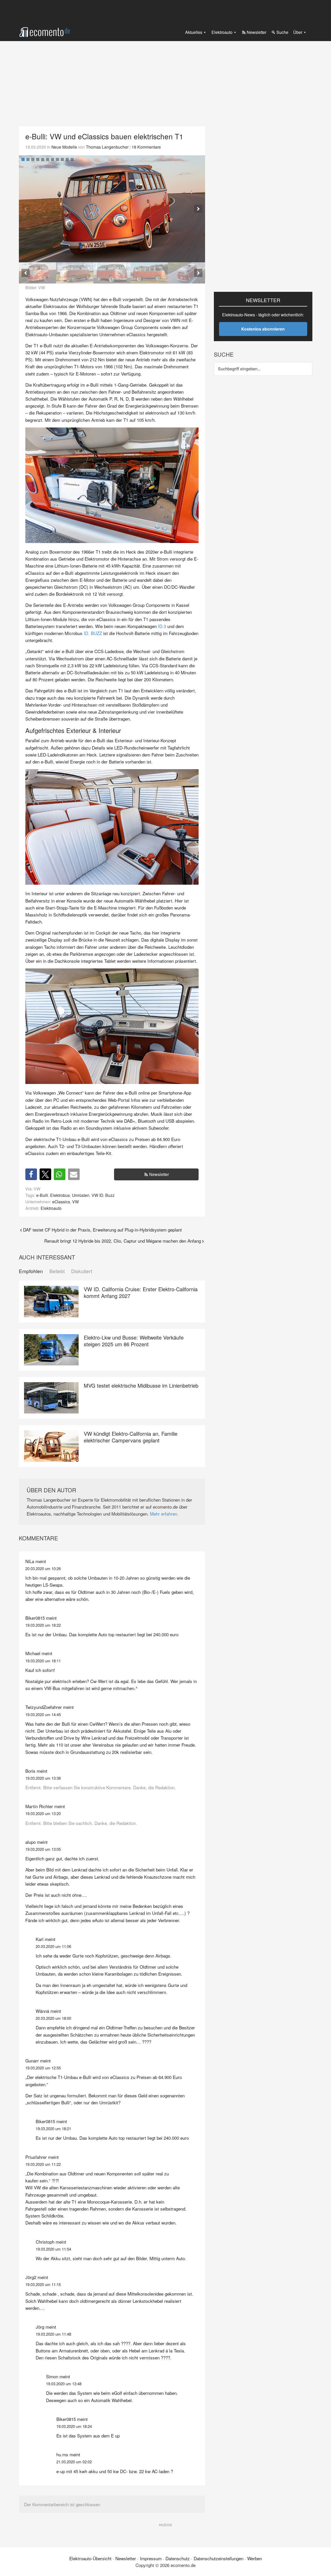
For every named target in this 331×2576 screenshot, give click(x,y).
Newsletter (159, 1174)
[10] (67, 159)
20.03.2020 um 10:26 (43, 1568)
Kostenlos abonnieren (263, 329)
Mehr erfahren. (164, 1514)
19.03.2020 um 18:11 (43, 1661)
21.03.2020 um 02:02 (74, 2462)
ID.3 (162, 626)
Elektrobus (60, 1195)
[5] (43, 159)
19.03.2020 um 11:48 (53, 2334)
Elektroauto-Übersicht (90, 2558)
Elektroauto (51, 1208)
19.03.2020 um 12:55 (43, 2068)
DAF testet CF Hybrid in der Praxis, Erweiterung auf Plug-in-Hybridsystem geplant (102, 1230)
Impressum (151, 2558)
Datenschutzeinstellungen (219, 2558)
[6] (48, 159)
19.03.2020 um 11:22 (43, 2164)
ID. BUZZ (93, 633)
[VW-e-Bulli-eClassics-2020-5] (112, 209)
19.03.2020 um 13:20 (43, 1813)
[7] (52, 159)
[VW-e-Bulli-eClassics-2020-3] (149, 273)
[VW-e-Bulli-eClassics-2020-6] (186, 273)
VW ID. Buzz (103, 1195)
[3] (33, 159)
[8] (57, 159)
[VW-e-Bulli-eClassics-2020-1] (112, 273)
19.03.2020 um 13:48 (64, 2384)
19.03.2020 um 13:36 (43, 1778)
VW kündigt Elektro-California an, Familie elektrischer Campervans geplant (131, 1437)
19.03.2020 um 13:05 (43, 1849)
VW (76, 1202)
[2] (28, 159)
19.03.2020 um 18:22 (43, 1625)
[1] (23, 159)
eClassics (61, 1202)
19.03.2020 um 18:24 (74, 2426)
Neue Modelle (64, 147)
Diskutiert (82, 1271)
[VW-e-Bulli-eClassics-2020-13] (75, 273)
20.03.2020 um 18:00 (53, 2018)
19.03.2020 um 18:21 (53, 2128)
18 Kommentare (146, 147)
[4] (38, 159)
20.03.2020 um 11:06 (53, 1946)
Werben (255, 2558)
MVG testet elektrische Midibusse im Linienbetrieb (141, 1385)
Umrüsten (81, 1195)
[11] (72, 159)
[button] (198, 209)
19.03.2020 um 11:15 (43, 2284)
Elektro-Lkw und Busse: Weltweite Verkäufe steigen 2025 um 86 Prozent (134, 1341)
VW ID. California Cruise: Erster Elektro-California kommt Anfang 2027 (141, 1292)
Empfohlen (31, 1271)
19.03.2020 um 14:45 (43, 1714)
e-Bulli (42, 1195)
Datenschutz (178, 2558)
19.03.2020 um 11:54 (53, 2249)
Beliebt (57, 1271)
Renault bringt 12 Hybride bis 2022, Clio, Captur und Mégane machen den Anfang (123, 1241)
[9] (62, 159)
